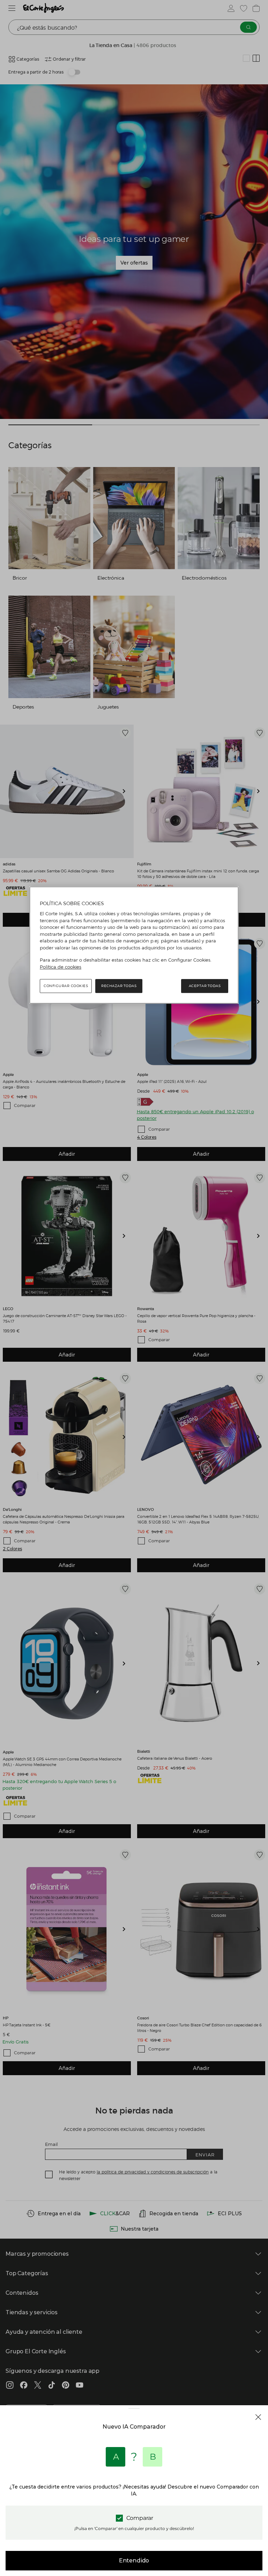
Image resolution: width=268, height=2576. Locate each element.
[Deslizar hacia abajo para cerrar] (134, 2414)
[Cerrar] (258, 2417)
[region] (134, 945)
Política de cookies (61, 967)
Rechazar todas (119, 986)
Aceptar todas (205, 986)
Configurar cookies (66, 986)
